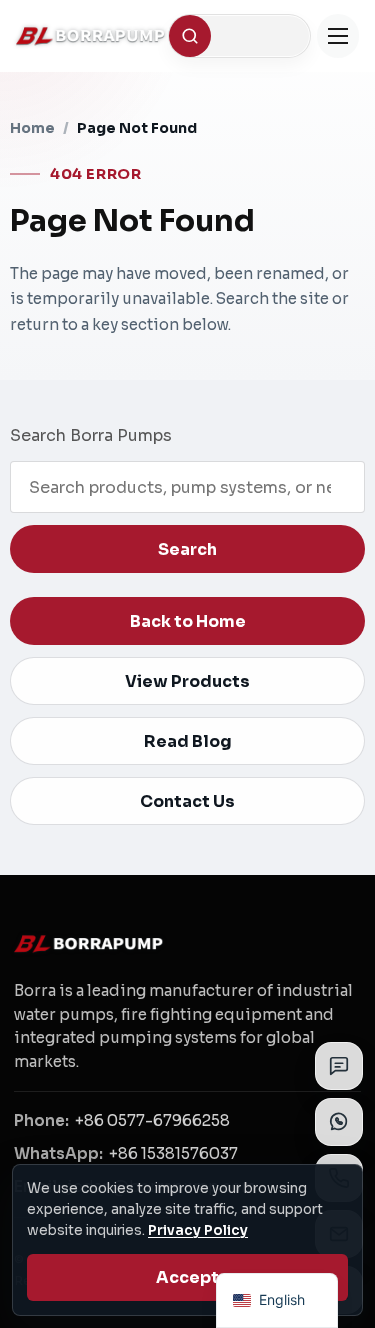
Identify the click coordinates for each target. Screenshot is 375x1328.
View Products (187, 681)
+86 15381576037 (173, 1153)
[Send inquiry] (339, 1066)
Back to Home (188, 621)
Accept (187, 1277)
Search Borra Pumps (91, 435)
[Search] (190, 36)
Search (187, 549)
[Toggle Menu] (338, 36)
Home (32, 128)
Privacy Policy (198, 1230)
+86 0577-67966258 (152, 1120)
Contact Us (187, 801)
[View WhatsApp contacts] (339, 1122)
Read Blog (188, 741)
